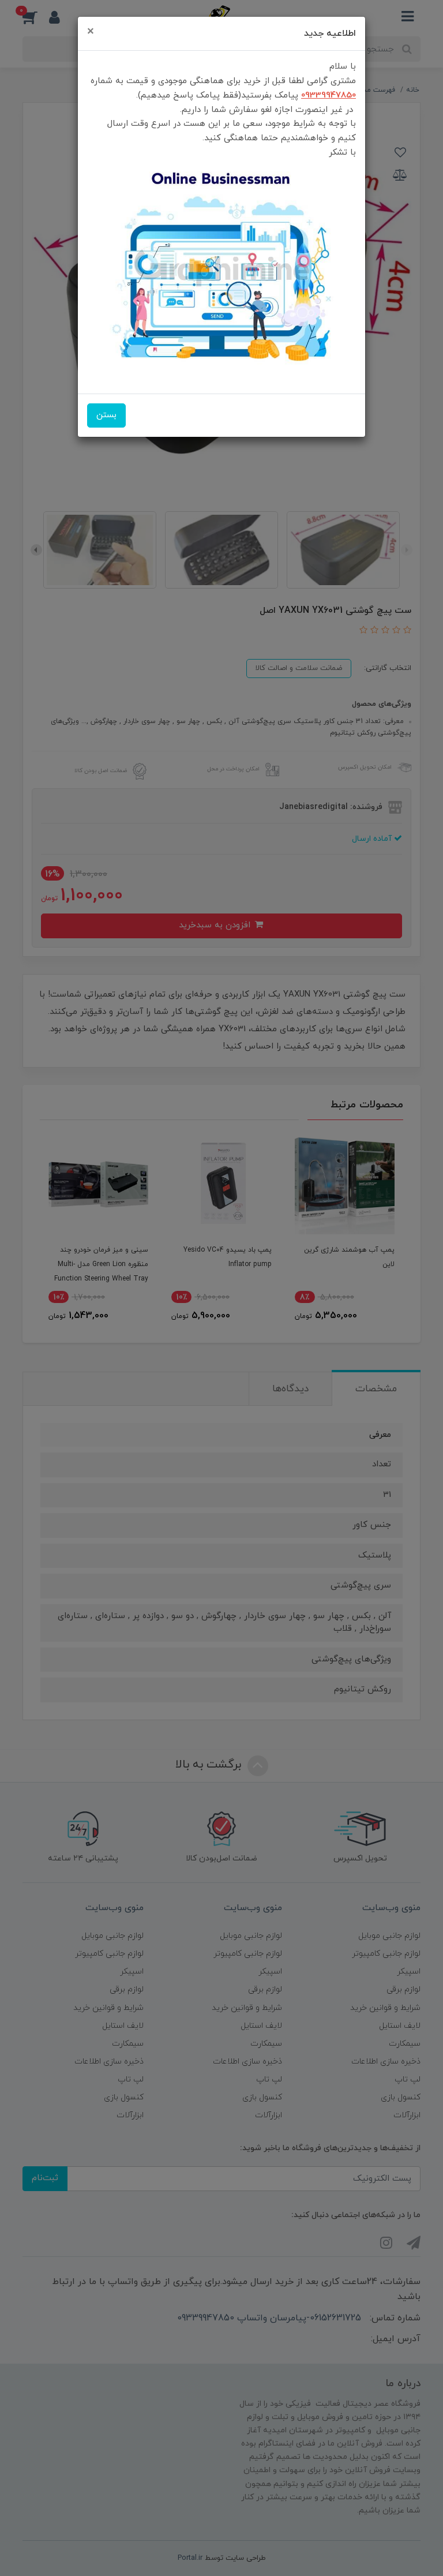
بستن (106, 415)
